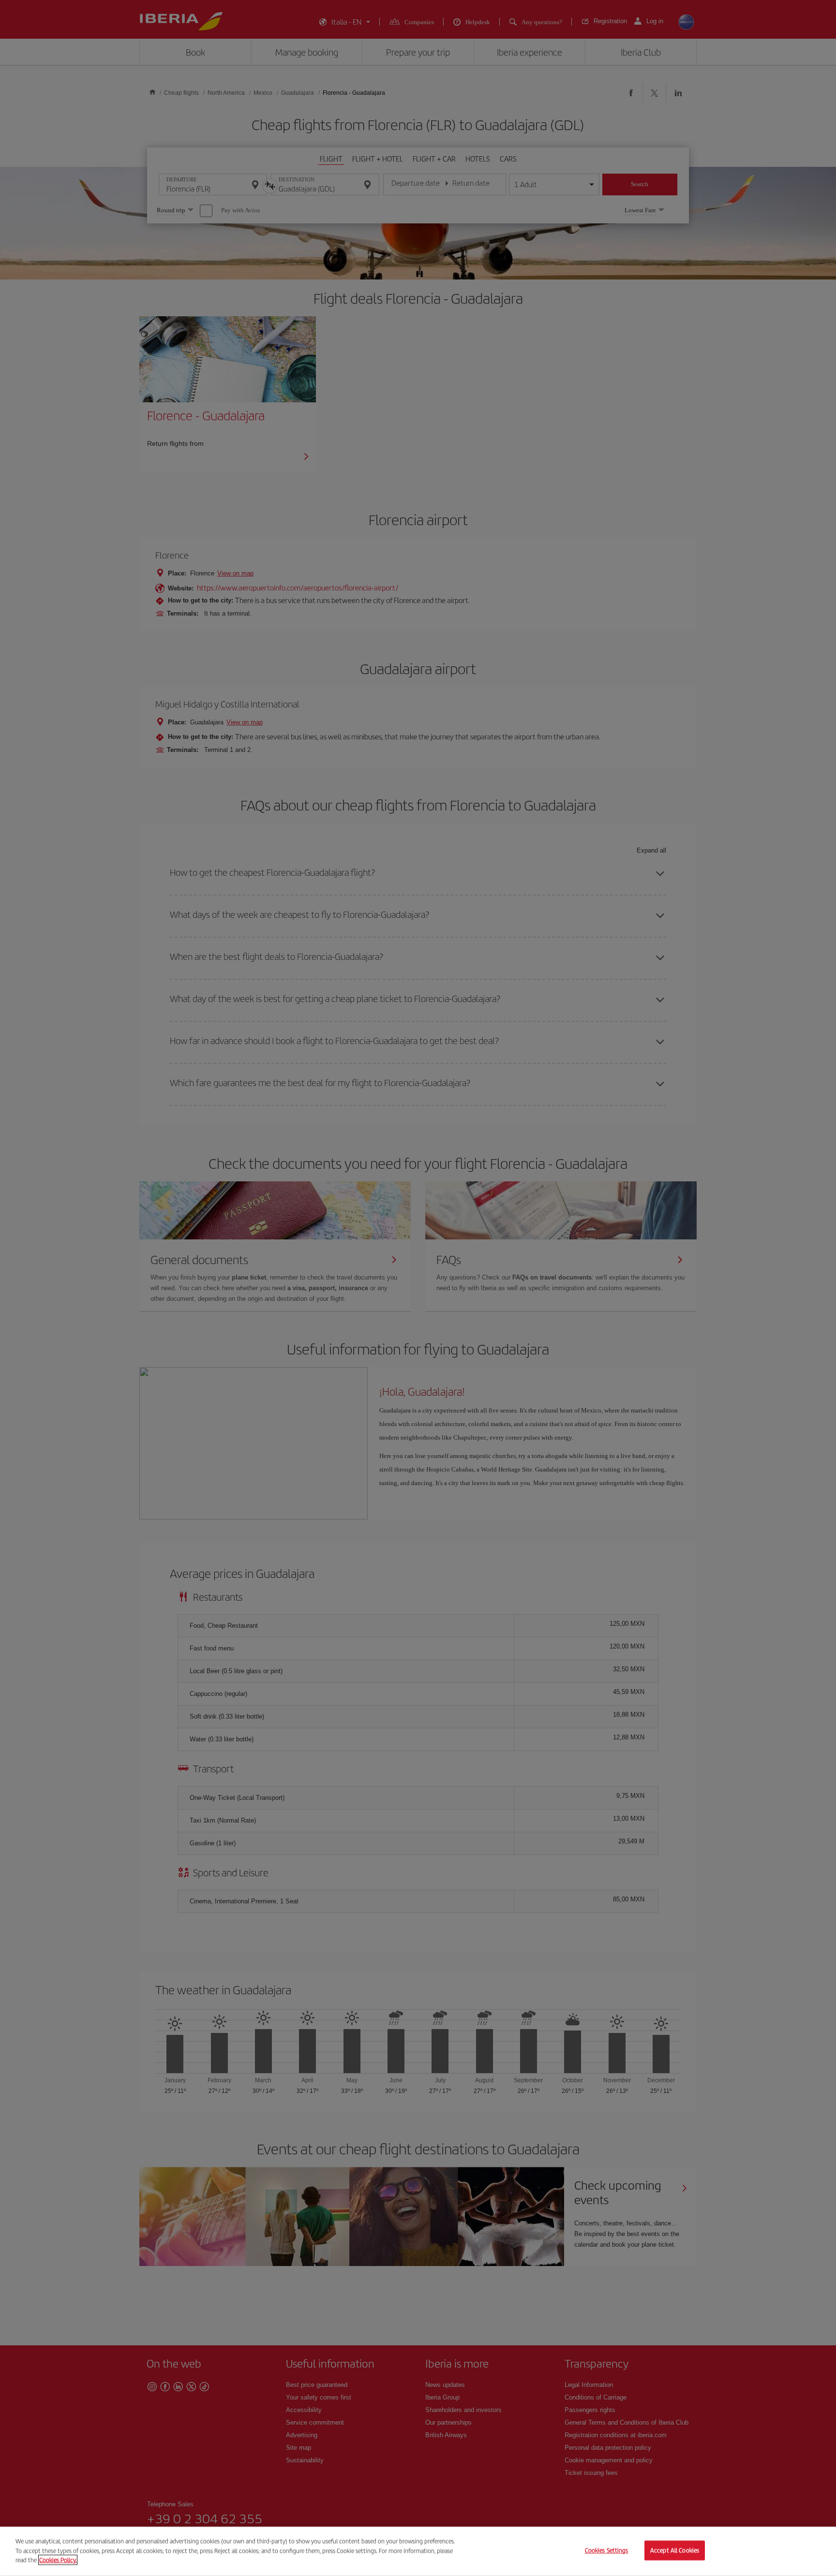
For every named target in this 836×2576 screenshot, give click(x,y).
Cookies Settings (607, 2551)
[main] (418, 2551)
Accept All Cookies (675, 2551)
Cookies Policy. (58, 2560)
